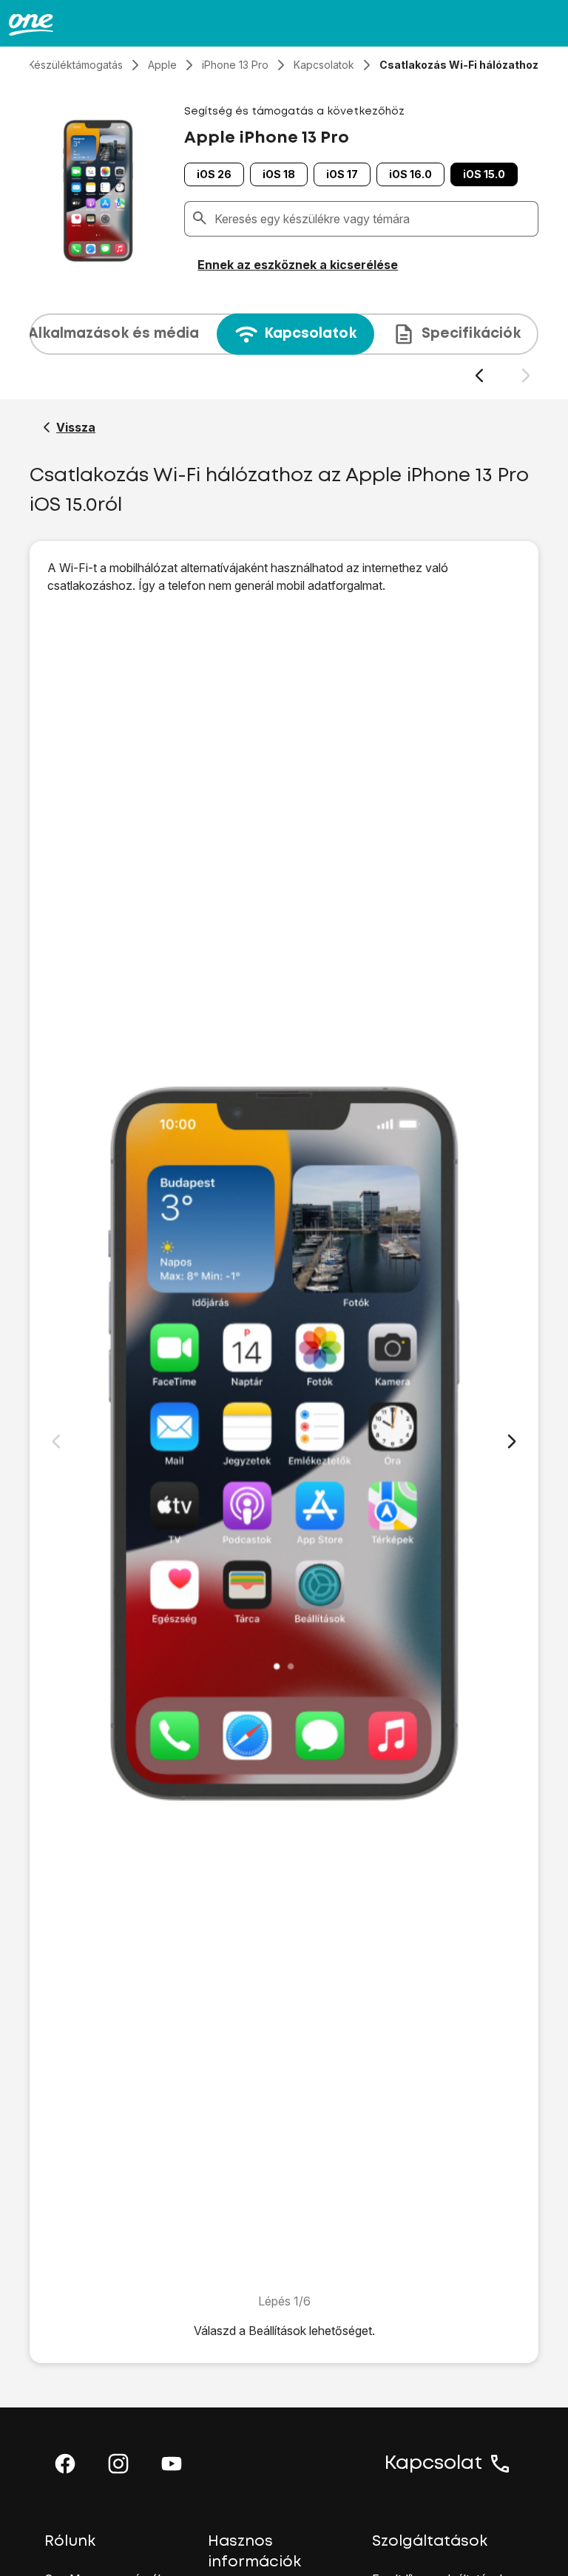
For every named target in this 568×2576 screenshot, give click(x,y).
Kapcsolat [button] (433, 2464)
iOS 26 (214, 174)
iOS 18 (279, 174)
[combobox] (373, 219)
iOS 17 (342, 174)
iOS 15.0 (484, 174)
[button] (65, 2464)
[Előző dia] (479, 376)
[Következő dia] (525, 376)
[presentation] (284, 349)
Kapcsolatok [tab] (310, 334)
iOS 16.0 (410, 174)
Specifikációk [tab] (471, 334)
